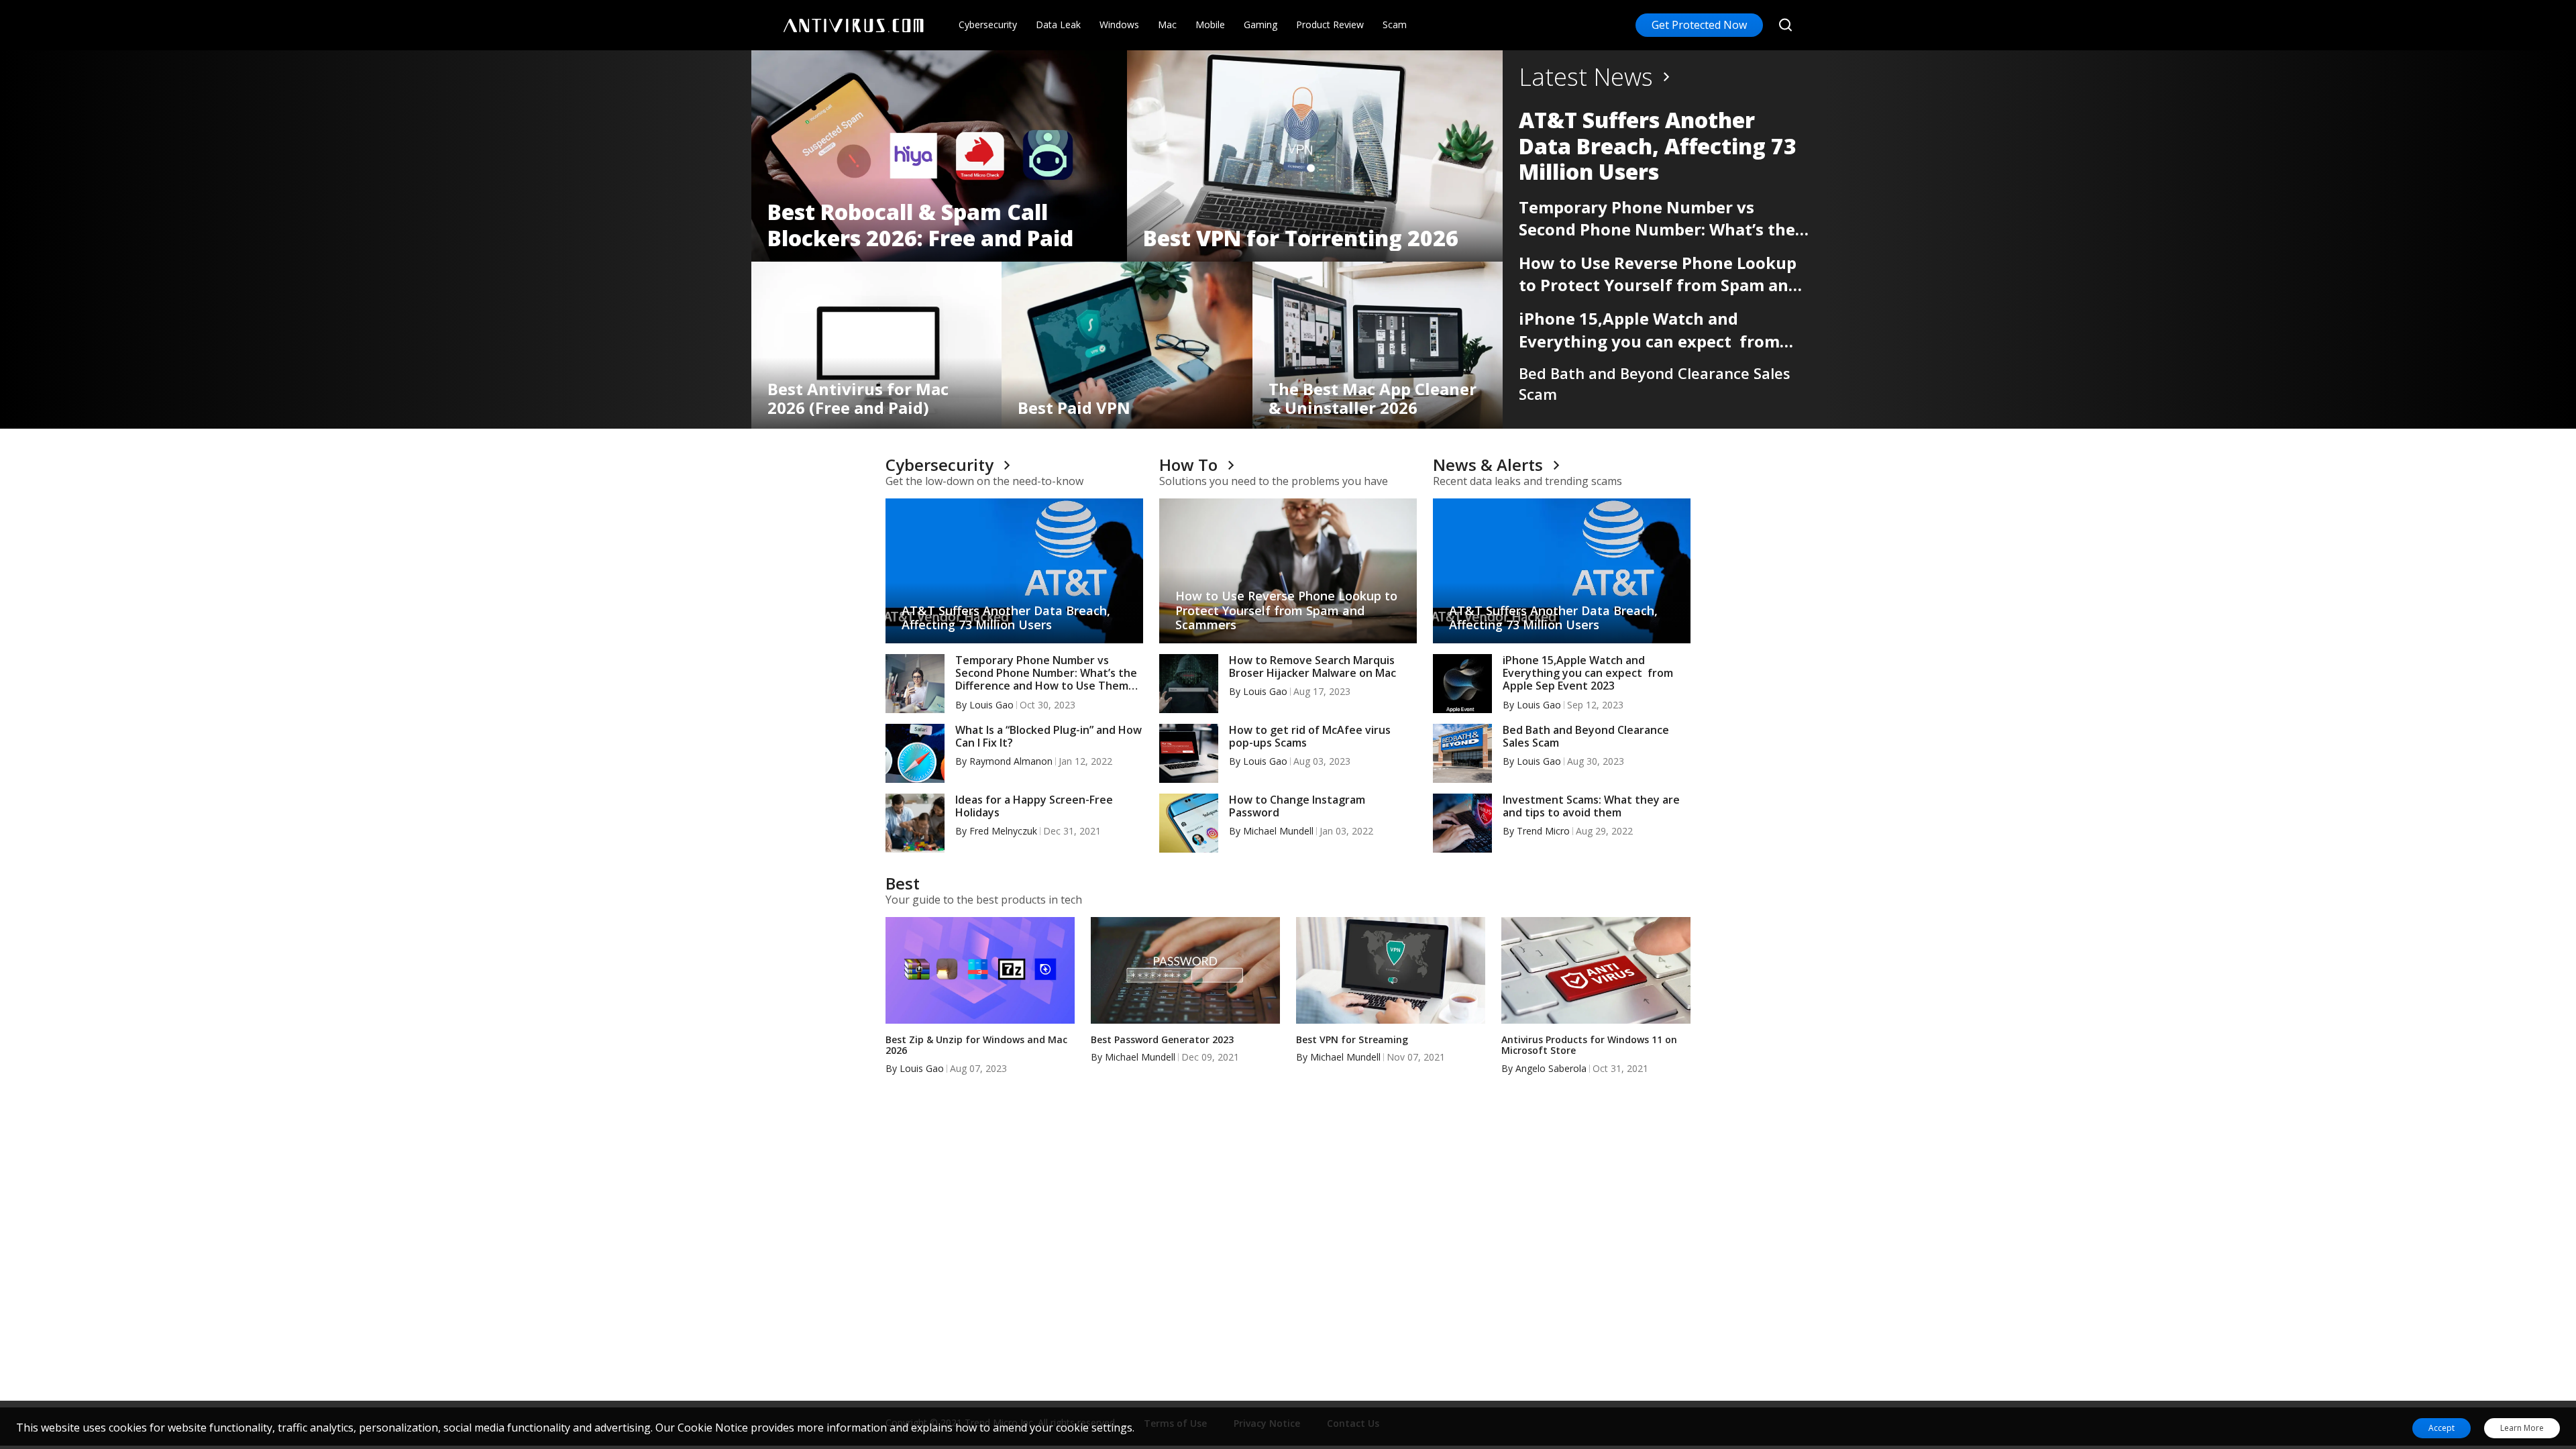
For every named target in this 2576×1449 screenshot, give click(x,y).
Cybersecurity (988, 24)
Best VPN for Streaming (1352, 1040)
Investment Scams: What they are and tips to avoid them (1591, 806)
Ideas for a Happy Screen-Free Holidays (1034, 806)
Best (903, 883)
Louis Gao (991, 705)
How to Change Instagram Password (1297, 806)
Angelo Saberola (1551, 1068)
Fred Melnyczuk (1003, 831)
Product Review (1330, 24)
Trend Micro (1543, 831)
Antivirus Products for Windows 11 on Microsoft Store (1589, 1046)
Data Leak (1058, 24)
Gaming (1260, 24)
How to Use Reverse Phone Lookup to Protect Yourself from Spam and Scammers (1659, 274)
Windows (1119, 24)
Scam (1395, 24)
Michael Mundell (1278, 831)
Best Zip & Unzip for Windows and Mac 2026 (976, 1046)
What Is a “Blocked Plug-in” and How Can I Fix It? (1049, 737)
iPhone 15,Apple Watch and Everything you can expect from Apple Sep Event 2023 (1649, 330)
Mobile (1210, 24)
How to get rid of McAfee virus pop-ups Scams (1310, 737)
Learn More (2522, 1428)
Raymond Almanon (1011, 761)
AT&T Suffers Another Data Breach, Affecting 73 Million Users (1658, 146)
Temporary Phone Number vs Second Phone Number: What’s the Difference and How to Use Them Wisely (1657, 218)
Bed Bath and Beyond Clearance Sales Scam (1655, 383)
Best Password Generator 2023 (1162, 1040)
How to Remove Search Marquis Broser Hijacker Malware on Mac (1312, 667)
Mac (1167, 24)
